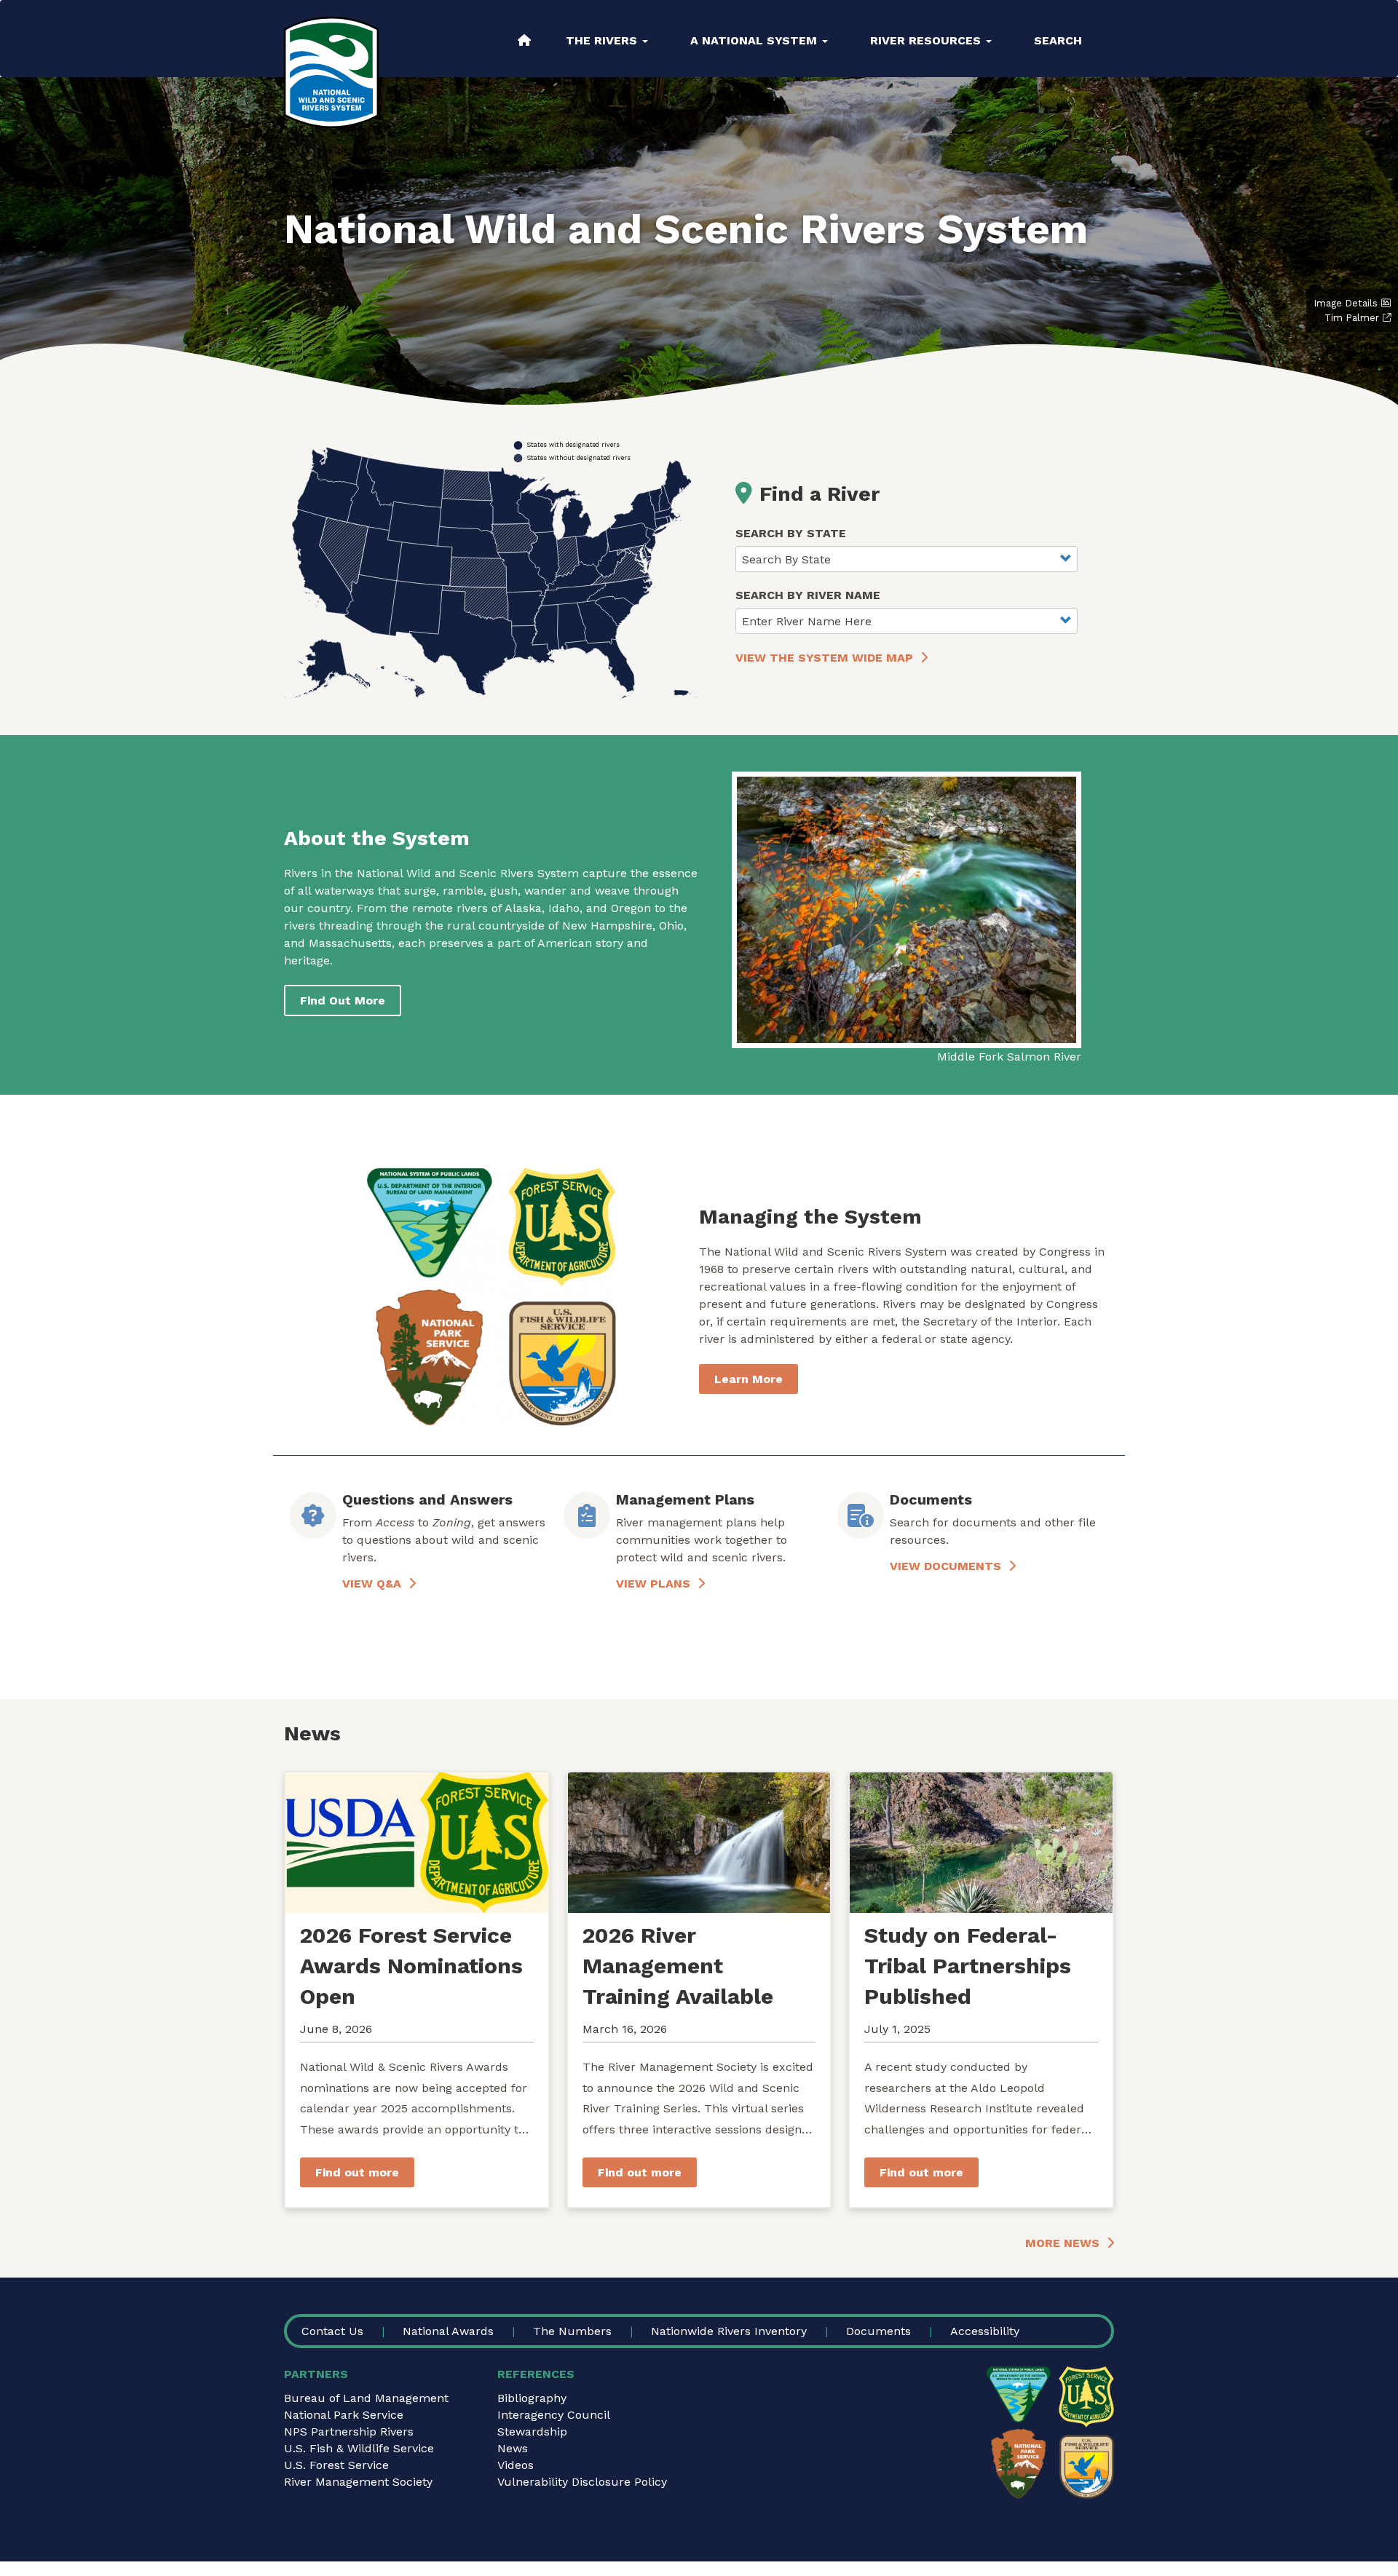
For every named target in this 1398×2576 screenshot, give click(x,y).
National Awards (448, 2331)
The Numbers (572, 2331)
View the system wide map (824, 658)
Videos (516, 2465)
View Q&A (372, 1584)
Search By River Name (808, 595)
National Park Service (344, 2415)
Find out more (357, 2172)
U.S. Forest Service (336, 2465)
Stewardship (532, 2432)
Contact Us (332, 2331)
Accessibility (985, 2331)
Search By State (791, 533)
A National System (755, 40)
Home (524, 40)
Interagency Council (554, 2415)
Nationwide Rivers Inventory (729, 2331)
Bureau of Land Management (366, 2398)
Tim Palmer (1352, 318)
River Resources (927, 40)
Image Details (1346, 303)
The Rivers (603, 40)
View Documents (945, 1566)
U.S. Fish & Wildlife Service (359, 2448)
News (513, 2448)
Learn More (749, 1379)
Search (1058, 40)
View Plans (653, 1584)
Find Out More (343, 1000)
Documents (878, 2331)
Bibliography (532, 2398)
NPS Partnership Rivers (349, 2432)
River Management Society (358, 2482)
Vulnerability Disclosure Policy (582, 2482)
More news (1062, 2243)
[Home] (331, 72)
